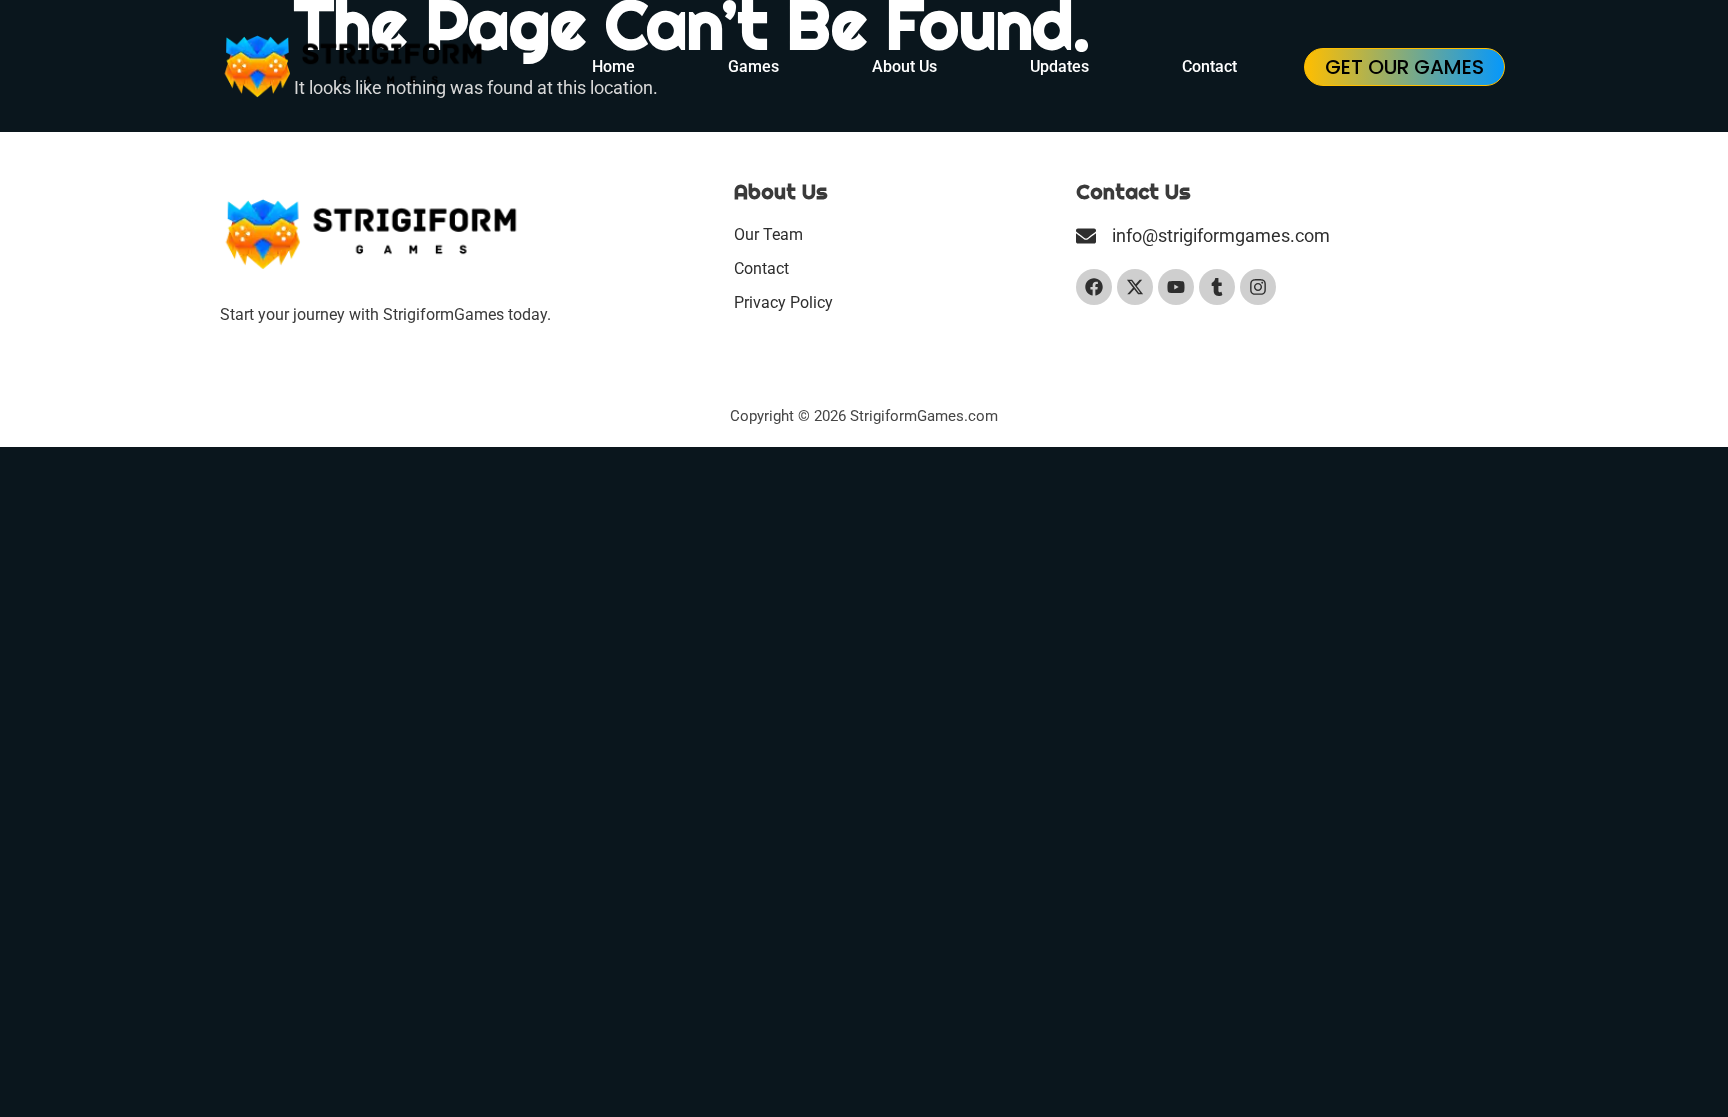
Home (613, 66)
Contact (1209, 66)
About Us (904, 66)
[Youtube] (1176, 287)
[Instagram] (1258, 287)
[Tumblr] (1217, 287)
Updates (1059, 66)
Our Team (768, 234)
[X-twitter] (1135, 287)
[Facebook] (1094, 287)
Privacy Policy (783, 302)
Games (753, 66)
